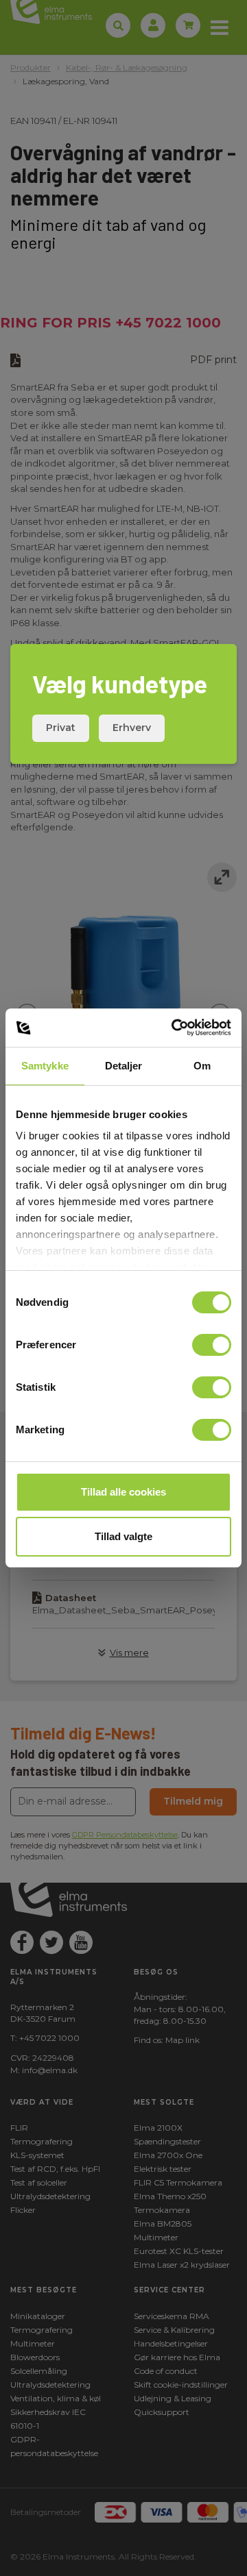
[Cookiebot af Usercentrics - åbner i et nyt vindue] (174, 1028)
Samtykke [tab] (45, 1066)
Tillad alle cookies (123, 1492)
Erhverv (132, 728)
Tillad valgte (123, 1536)
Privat (61, 728)
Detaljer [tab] (124, 1066)
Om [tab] (202, 1066)
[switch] (212, 1345)
